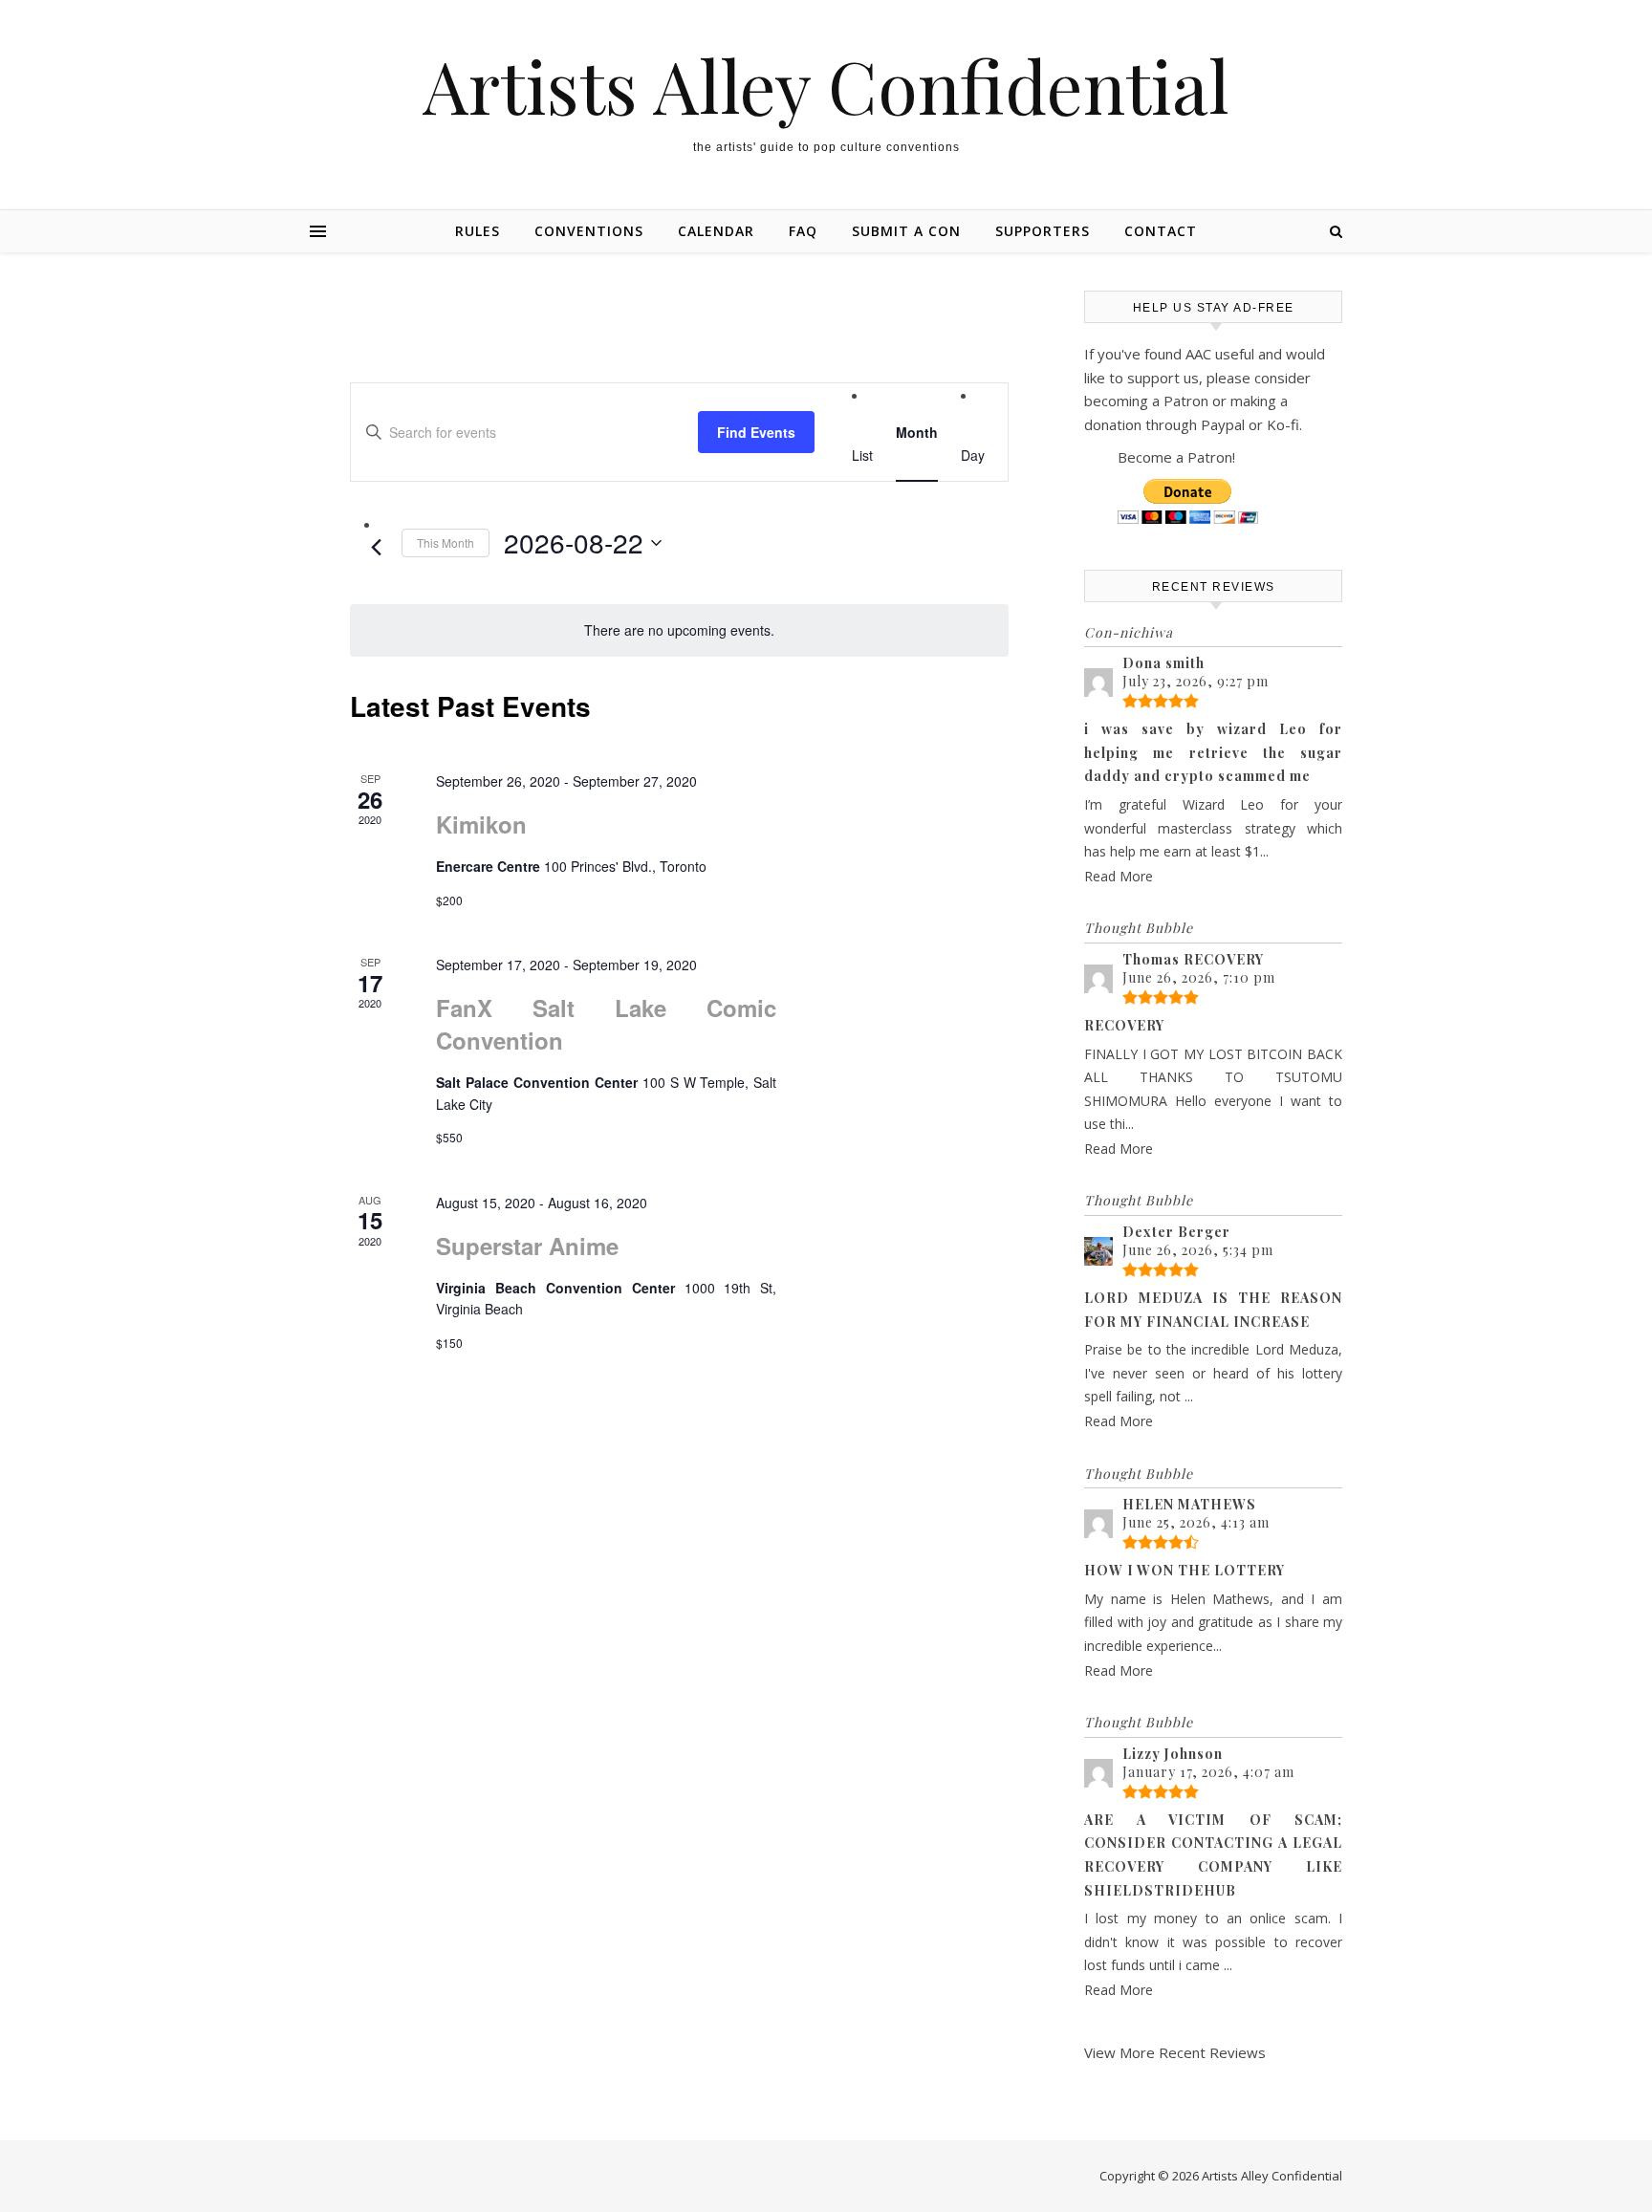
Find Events (756, 432)
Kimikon (481, 824)
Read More (1119, 876)
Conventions (589, 231)
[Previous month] (376, 548)
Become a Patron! (1176, 457)
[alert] (679, 630)
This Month (446, 542)
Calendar (716, 231)
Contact (1161, 231)
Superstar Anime (527, 1246)
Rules (478, 231)
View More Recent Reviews (1175, 2052)
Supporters (1043, 231)
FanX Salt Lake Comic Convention (606, 1024)
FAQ (803, 231)
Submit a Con (906, 231)
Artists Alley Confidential (826, 86)
